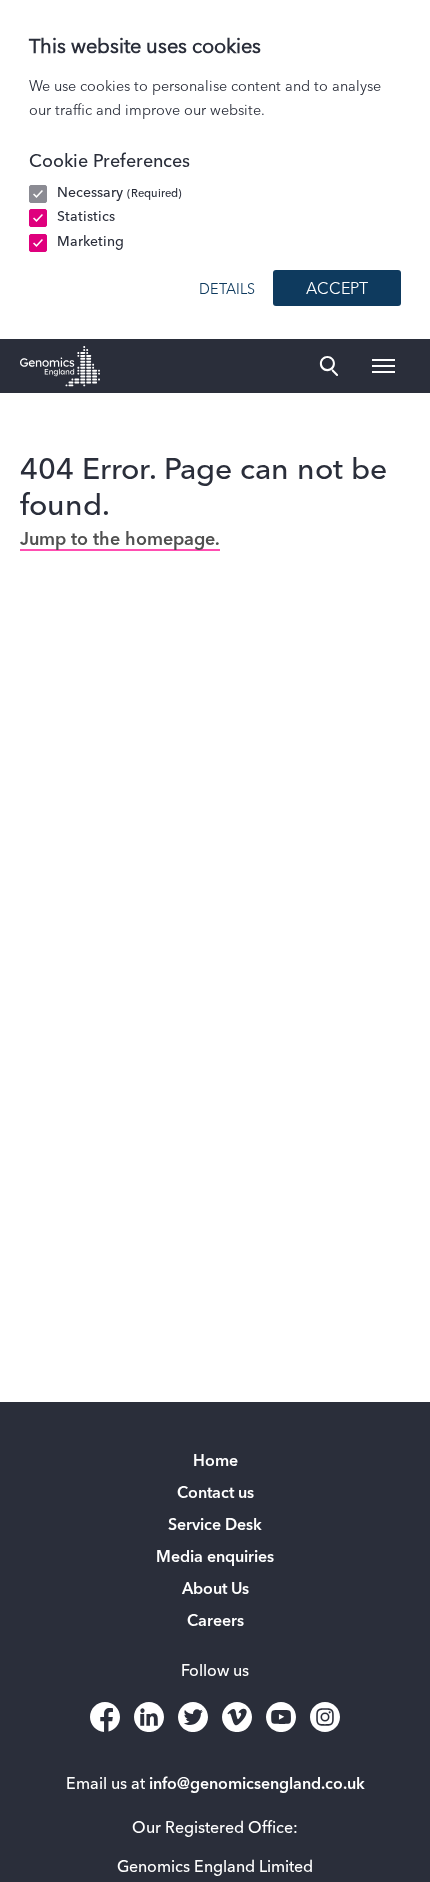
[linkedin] (149, 1717)
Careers (215, 1622)
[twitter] (193, 1717)
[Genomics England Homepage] (60, 366)
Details (227, 290)
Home (215, 1462)
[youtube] (281, 1717)
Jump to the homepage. (120, 540)
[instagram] (325, 1717)
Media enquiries (215, 1558)
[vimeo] (237, 1717)
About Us (215, 1590)
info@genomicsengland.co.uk (257, 1785)
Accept (337, 290)
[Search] (329, 366)
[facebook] (105, 1717)
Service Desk (215, 1526)
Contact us (215, 1494)
